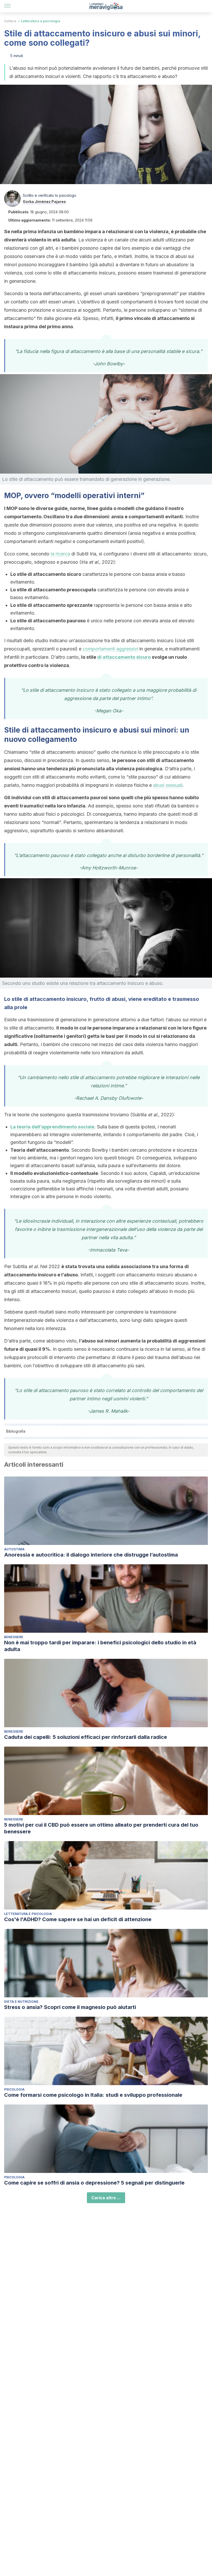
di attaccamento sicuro (124, 657)
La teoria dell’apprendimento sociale (52, 1127)
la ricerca (60, 554)
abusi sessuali (168, 785)
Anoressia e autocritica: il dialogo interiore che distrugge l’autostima (91, 1555)
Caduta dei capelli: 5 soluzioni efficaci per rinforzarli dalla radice (86, 1737)
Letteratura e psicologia (41, 21)
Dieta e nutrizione (21, 2002)
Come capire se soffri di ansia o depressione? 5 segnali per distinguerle (94, 2183)
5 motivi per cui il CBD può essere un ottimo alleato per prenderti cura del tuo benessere (101, 1828)
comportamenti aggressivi (110, 649)
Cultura (10, 21)
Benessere (14, 1637)
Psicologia (14, 2089)
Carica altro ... (106, 2198)
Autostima (14, 1549)
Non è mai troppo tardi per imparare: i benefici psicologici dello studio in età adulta (100, 1646)
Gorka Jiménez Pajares (44, 202)
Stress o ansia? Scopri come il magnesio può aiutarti (70, 2007)
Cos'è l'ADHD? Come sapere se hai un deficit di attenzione (78, 1919)
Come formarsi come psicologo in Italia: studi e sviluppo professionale (93, 2095)
